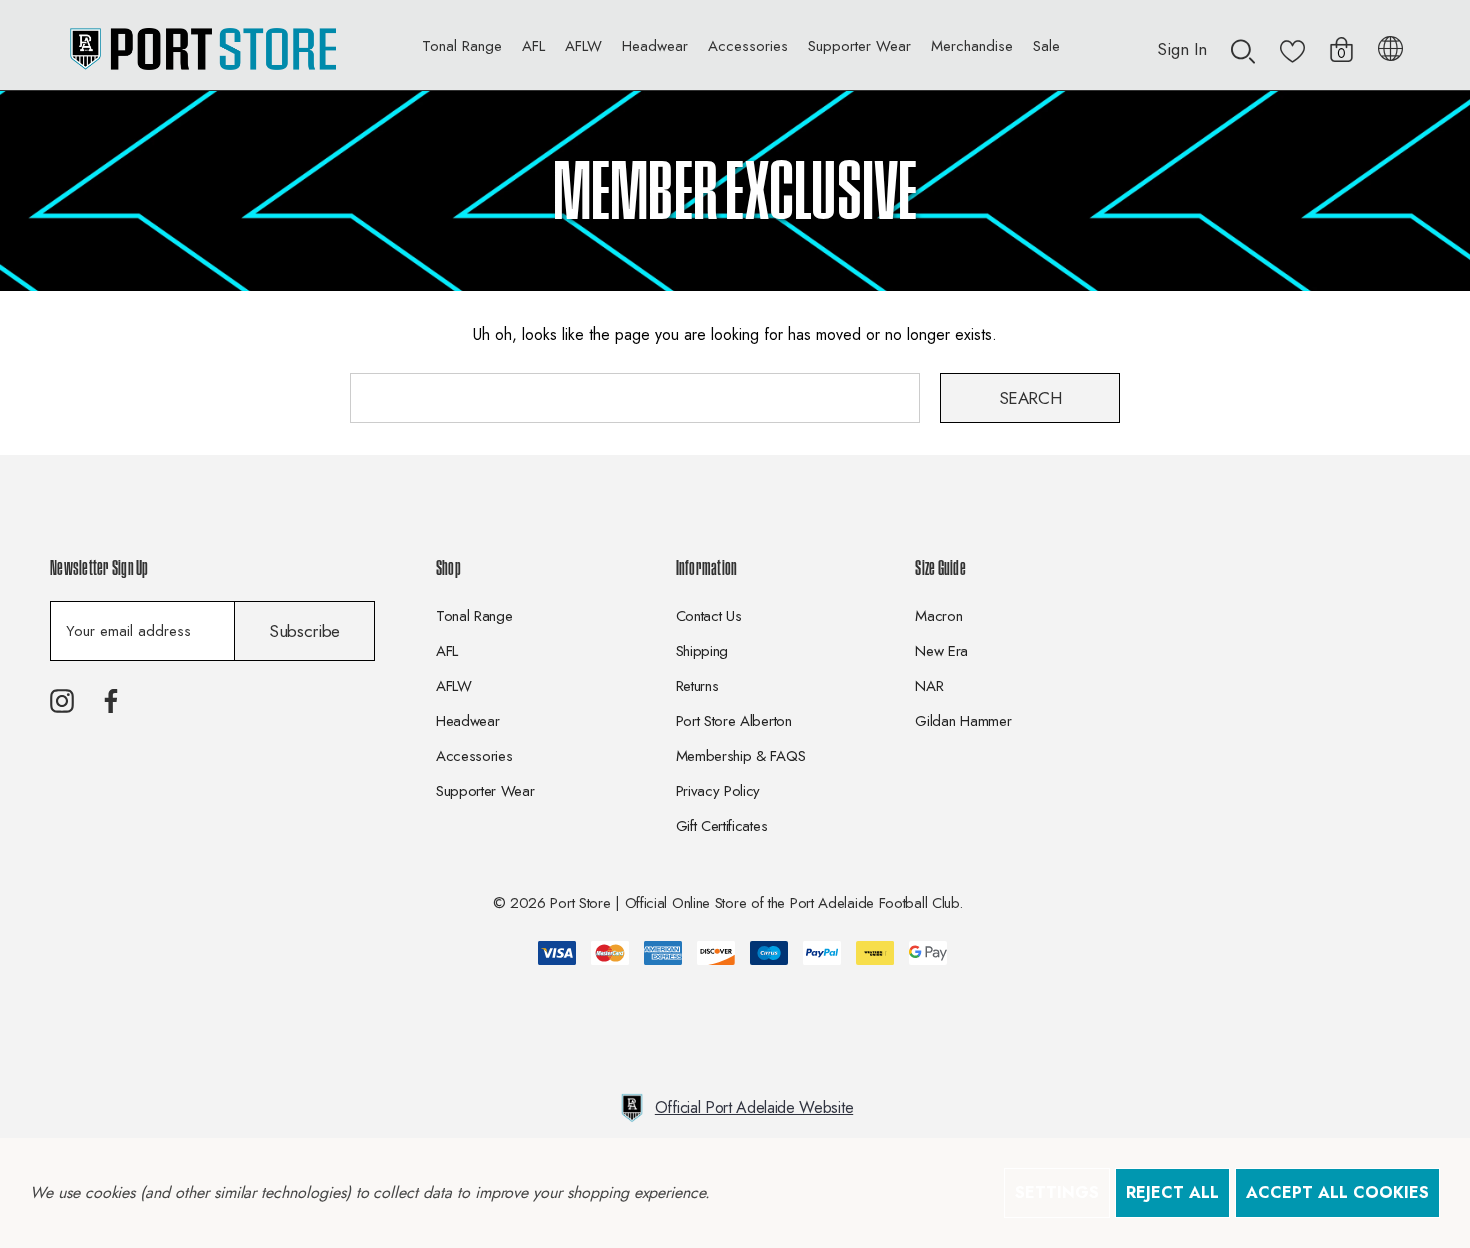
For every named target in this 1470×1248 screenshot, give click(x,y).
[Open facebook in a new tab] (111, 701)
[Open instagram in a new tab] (62, 701)
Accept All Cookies (1337, 1192)
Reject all (1172, 1192)
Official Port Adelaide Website (754, 1107)
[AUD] (1390, 45)
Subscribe (304, 631)
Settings (1057, 1192)
